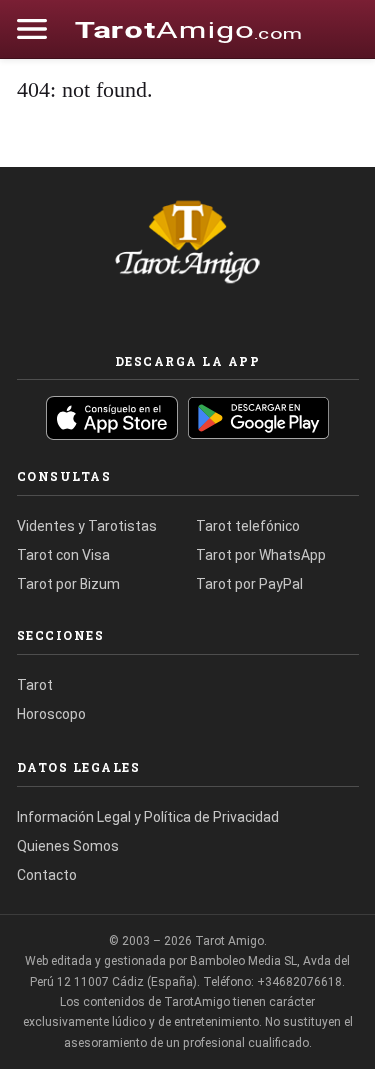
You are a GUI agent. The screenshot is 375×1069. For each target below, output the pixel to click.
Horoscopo (51, 714)
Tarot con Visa (63, 555)
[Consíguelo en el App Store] (112, 418)
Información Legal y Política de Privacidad (148, 817)
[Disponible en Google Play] (259, 418)
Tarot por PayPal (249, 584)
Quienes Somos (68, 846)
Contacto (47, 875)
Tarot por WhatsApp (261, 555)
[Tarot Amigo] (188, 29)
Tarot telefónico (248, 526)
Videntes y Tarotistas (87, 526)
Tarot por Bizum (68, 584)
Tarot (35, 685)
